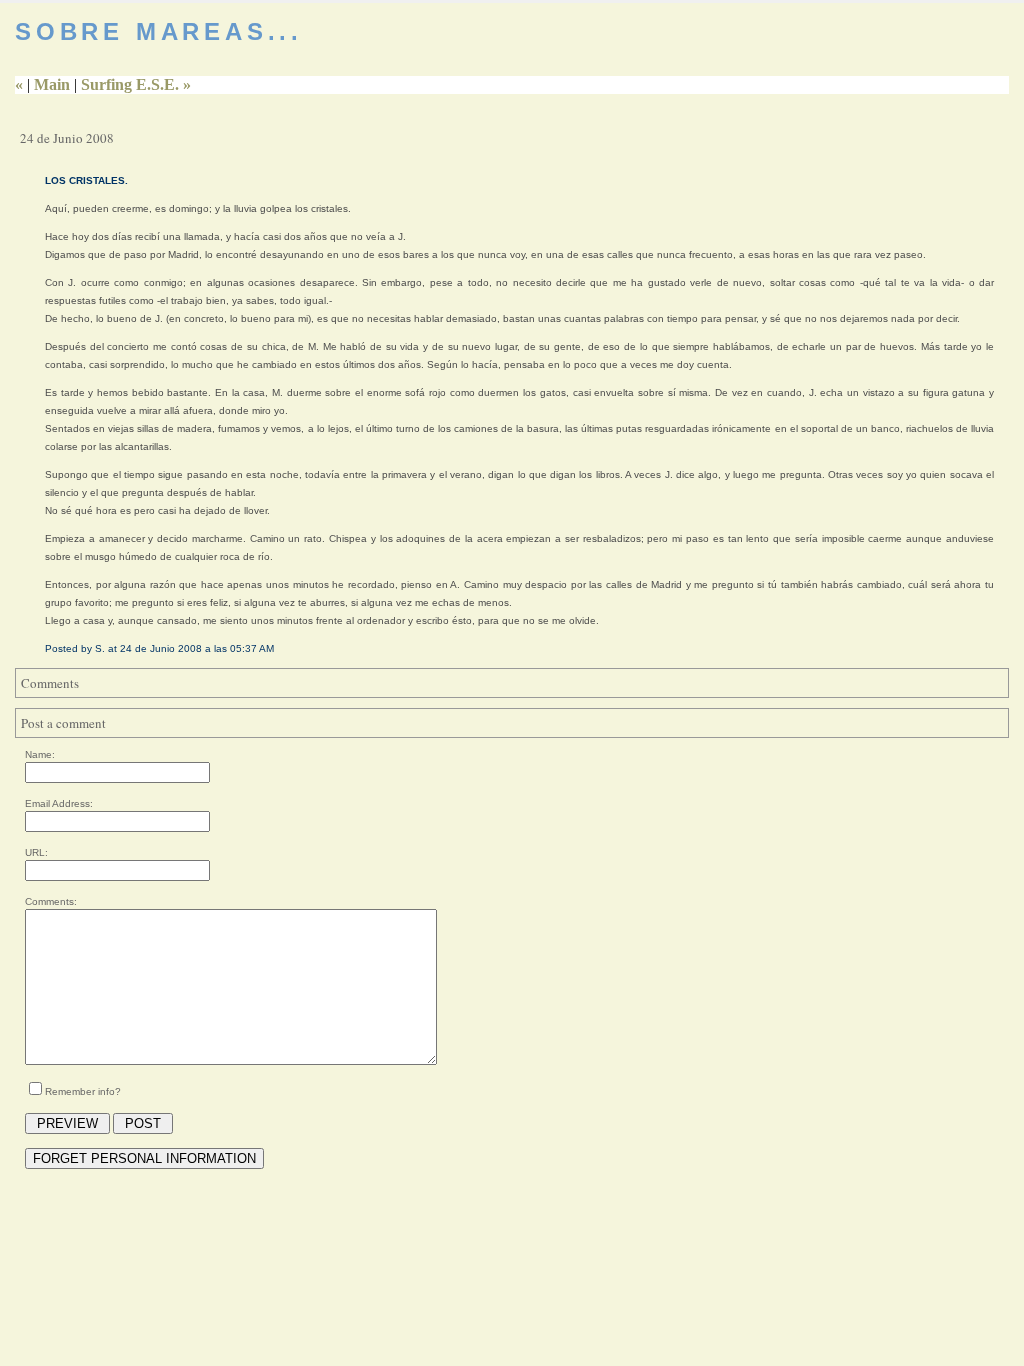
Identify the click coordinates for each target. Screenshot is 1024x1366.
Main (52, 84)
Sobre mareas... (159, 31)
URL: (36, 852)
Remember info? (83, 1091)
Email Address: (59, 803)
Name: (40, 754)
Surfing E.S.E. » (136, 84)
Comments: (51, 901)
